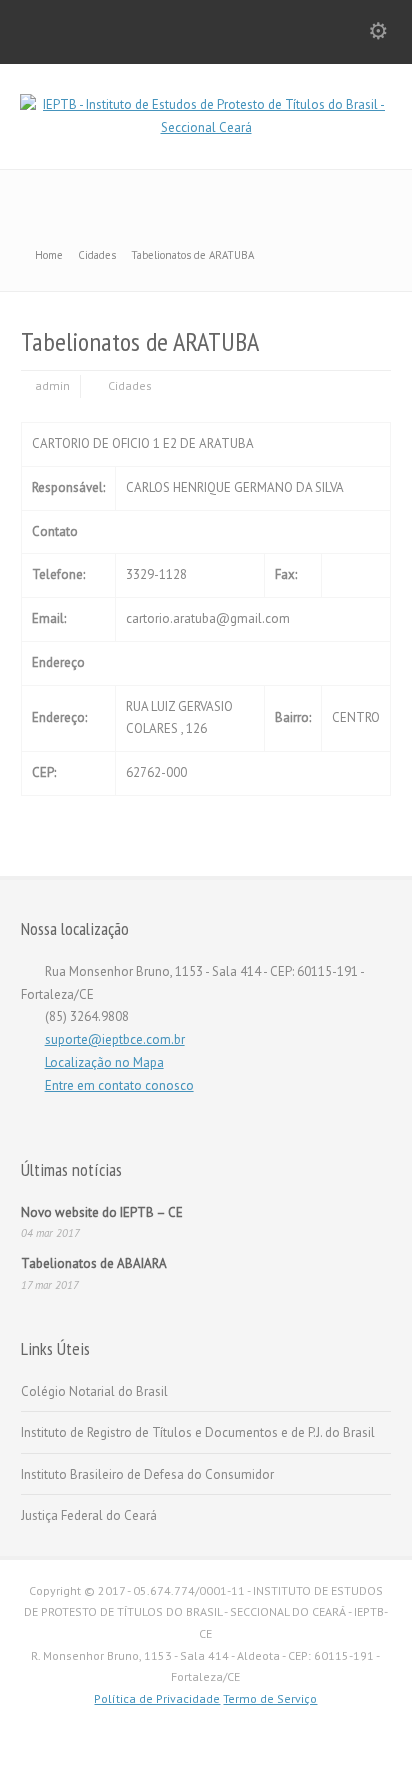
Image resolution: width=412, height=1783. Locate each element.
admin (52, 385)
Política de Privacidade (157, 1698)
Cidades (130, 385)
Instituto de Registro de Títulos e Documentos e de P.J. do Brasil (198, 1432)
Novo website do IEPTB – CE (102, 1212)
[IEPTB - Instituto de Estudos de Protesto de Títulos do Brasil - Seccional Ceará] (206, 127)
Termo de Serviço (270, 1698)
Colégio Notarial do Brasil (94, 1391)
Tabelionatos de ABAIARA (94, 1263)
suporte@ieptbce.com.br (115, 1039)
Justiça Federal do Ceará (89, 1515)
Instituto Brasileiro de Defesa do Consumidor (147, 1474)
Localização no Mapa (104, 1062)
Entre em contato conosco (119, 1085)
